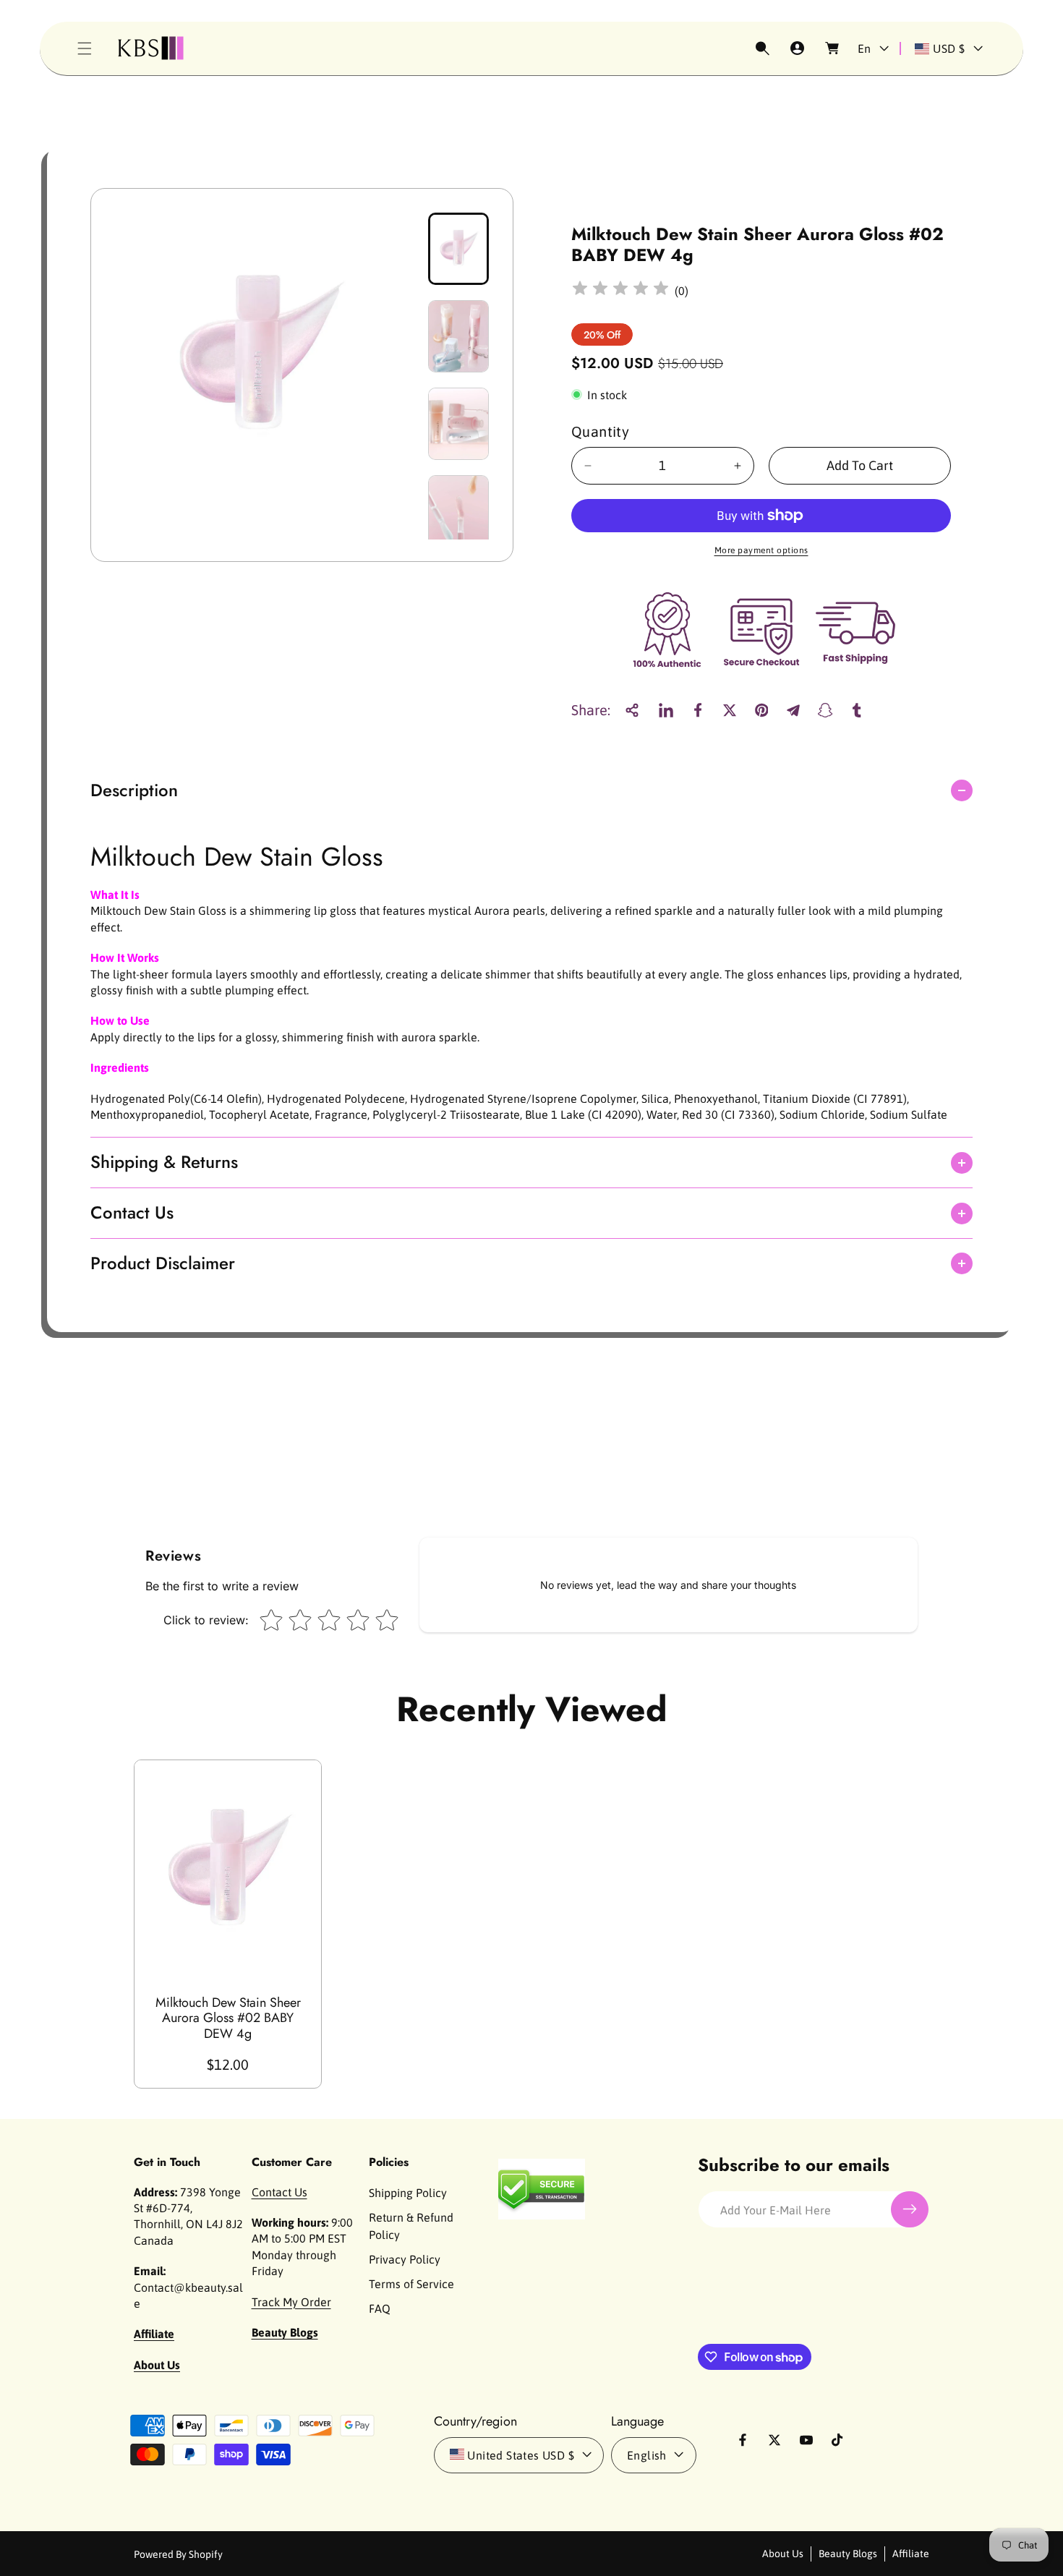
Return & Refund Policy (411, 2225)
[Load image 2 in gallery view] (458, 336)
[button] (85, 48)
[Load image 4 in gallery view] (458, 511)
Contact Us (279, 2191)
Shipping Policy (408, 2192)
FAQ (380, 2308)
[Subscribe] (910, 2209)
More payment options (761, 550)
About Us (783, 2553)
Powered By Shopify (178, 2554)
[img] (620, 290)
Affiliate (911, 2553)
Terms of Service (411, 2283)
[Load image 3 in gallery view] (458, 424)
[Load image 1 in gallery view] (458, 249)
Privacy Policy (405, 2259)
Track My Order (291, 2301)
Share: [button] (591, 710)
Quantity (600, 431)
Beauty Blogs (848, 2553)
